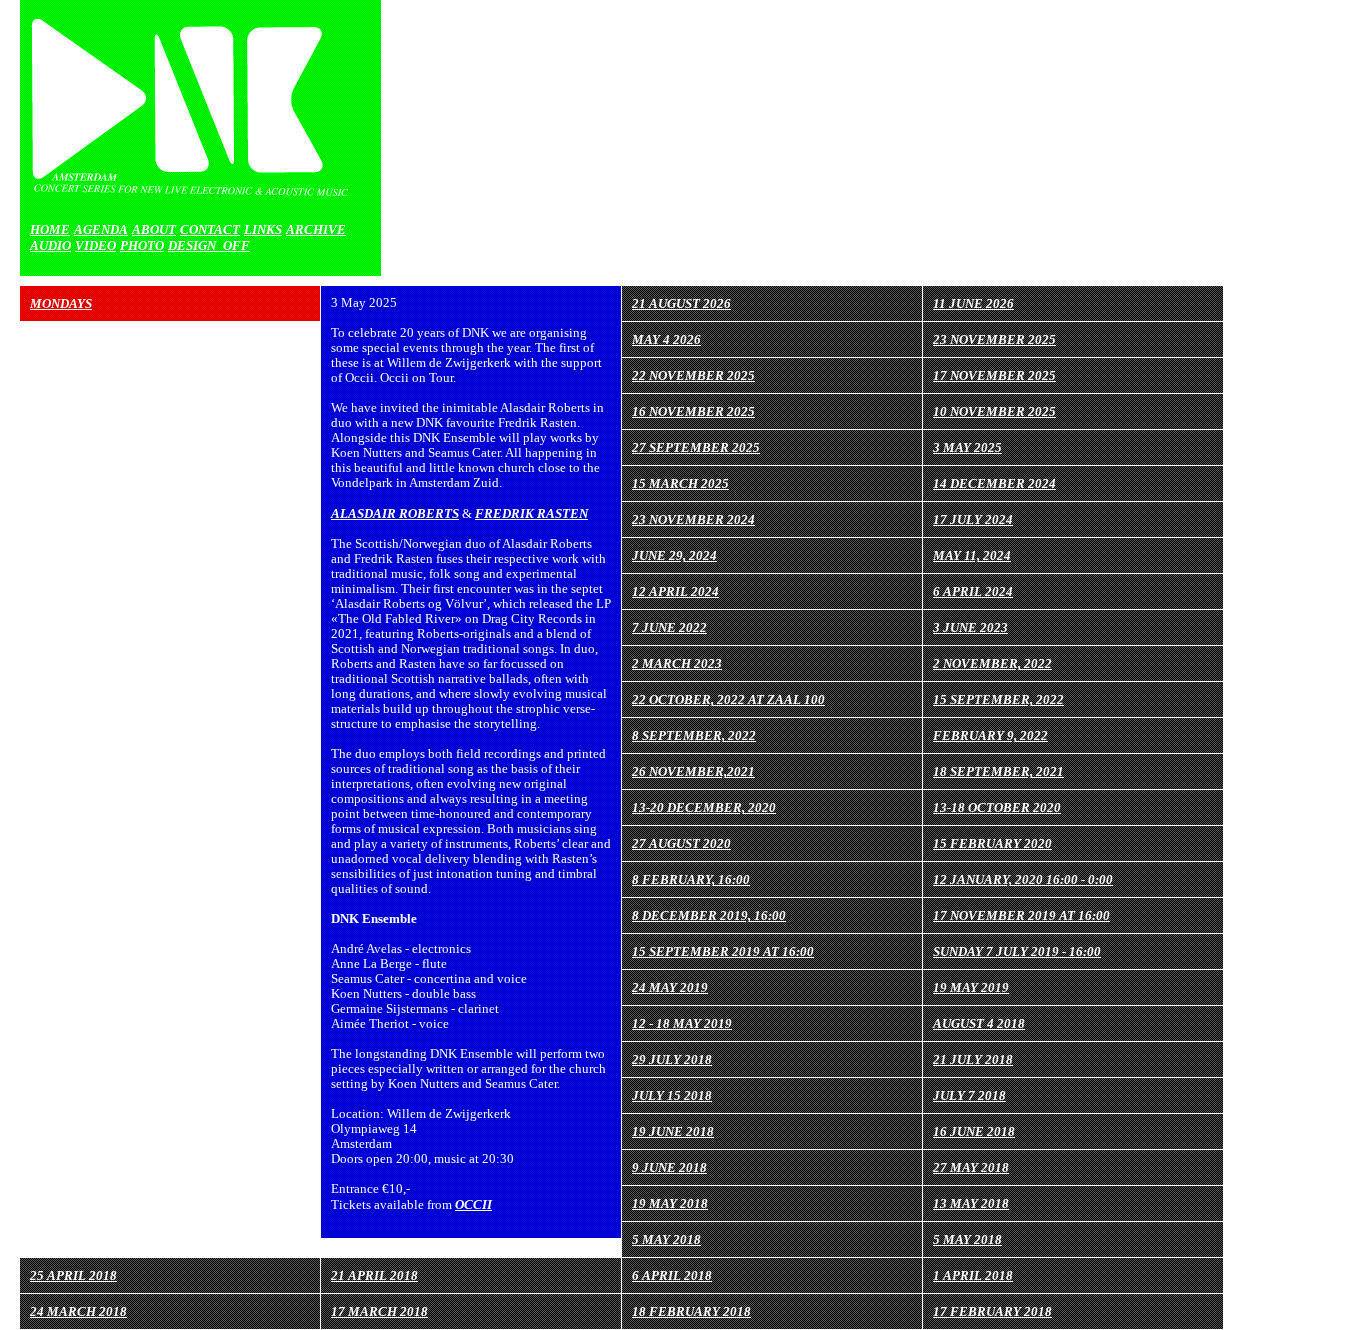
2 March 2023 (677, 663)
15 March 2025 (680, 483)
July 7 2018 (969, 1095)
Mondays (61, 303)
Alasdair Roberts (395, 513)
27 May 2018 (971, 1167)
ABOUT (154, 229)
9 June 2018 (669, 1167)
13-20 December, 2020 (704, 807)
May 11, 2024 (972, 555)
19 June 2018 (673, 1131)
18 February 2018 (691, 1311)
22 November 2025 (693, 375)
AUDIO (50, 245)
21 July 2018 (973, 1059)
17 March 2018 (379, 1311)
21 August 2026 (681, 303)
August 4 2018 (979, 1023)
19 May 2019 (971, 987)
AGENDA (101, 229)
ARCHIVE (316, 229)
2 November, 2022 (992, 663)
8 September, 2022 (694, 735)
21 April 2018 (374, 1275)
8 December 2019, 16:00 (709, 915)
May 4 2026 (666, 339)
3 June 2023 (970, 627)
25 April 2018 (73, 1275)
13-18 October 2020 (997, 807)
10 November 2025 (994, 411)
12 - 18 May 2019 (682, 1023)
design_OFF (209, 245)
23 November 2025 (994, 339)
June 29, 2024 (674, 555)
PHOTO (142, 245)
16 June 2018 (974, 1131)
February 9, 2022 (990, 735)
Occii (473, 1204)
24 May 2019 (670, 987)
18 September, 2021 (998, 771)
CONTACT (210, 229)
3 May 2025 (967, 447)
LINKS (263, 229)
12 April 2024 (675, 591)
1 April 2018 (973, 1275)
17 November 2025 (994, 375)
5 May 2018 (666, 1239)
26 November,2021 (693, 771)
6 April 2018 (672, 1275)
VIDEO (95, 245)
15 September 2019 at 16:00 (723, 951)
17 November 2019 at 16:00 (1021, 915)
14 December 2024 (994, 483)
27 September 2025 (696, 447)
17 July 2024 (973, 519)
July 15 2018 (672, 1095)
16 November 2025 (693, 411)
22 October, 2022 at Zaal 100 (728, 699)
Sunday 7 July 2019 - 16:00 (1017, 951)
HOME (50, 229)
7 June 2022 (669, 627)
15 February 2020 (992, 843)
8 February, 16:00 (691, 879)
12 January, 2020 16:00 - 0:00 (1023, 879)
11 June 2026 (973, 303)
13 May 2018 (971, 1203)
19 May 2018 (670, 1203)
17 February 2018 (992, 1311)
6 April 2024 (973, 591)
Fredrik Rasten (531, 513)
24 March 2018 (78, 1311)
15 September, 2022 (998, 699)
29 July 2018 (672, 1059)
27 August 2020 (681, 843)
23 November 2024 (693, 519)
